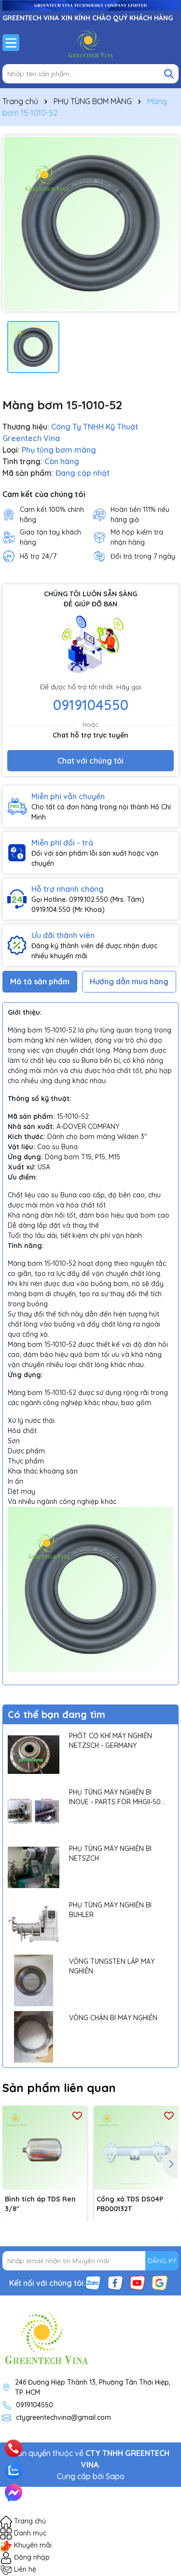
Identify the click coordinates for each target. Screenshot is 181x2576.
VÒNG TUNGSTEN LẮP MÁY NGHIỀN (112, 1966)
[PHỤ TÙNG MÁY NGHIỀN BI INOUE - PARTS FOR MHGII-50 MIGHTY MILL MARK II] (34, 1811)
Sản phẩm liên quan (59, 2088)
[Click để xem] (90, 223)
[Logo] (90, 42)
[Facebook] (115, 2282)
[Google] (160, 2282)
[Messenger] (14, 2493)
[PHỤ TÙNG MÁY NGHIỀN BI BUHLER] (34, 1924)
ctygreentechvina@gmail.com (63, 2417)
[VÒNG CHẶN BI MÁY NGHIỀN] (34, 2037)
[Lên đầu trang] (160, 2436)
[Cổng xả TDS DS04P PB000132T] (136, 2148)
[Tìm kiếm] (169, 74)
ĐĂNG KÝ (162, 2261)
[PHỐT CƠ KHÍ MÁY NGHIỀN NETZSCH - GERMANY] (34, 1755)
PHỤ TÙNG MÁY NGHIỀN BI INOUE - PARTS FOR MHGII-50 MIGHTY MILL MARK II (115, 1797)
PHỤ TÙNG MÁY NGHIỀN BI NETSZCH (110, 1853)
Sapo (115, 2476)
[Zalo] (93, 2282)
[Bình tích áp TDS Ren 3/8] (45, 2148)
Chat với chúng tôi (90, 761)
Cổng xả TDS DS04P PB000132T (130, 2204)
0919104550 (91, 705)
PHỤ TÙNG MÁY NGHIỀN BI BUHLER (110, 1910)
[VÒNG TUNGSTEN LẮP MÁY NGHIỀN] (34, 1980)
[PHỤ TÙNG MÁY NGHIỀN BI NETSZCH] (34, 1868)
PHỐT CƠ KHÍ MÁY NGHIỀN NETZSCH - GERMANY (111, 1741)
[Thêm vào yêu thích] (77, 2115)
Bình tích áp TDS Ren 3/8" (40, 2204)
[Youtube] (138, 2282)
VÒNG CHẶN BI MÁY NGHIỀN (113, 2018)
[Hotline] (13, 2449)
